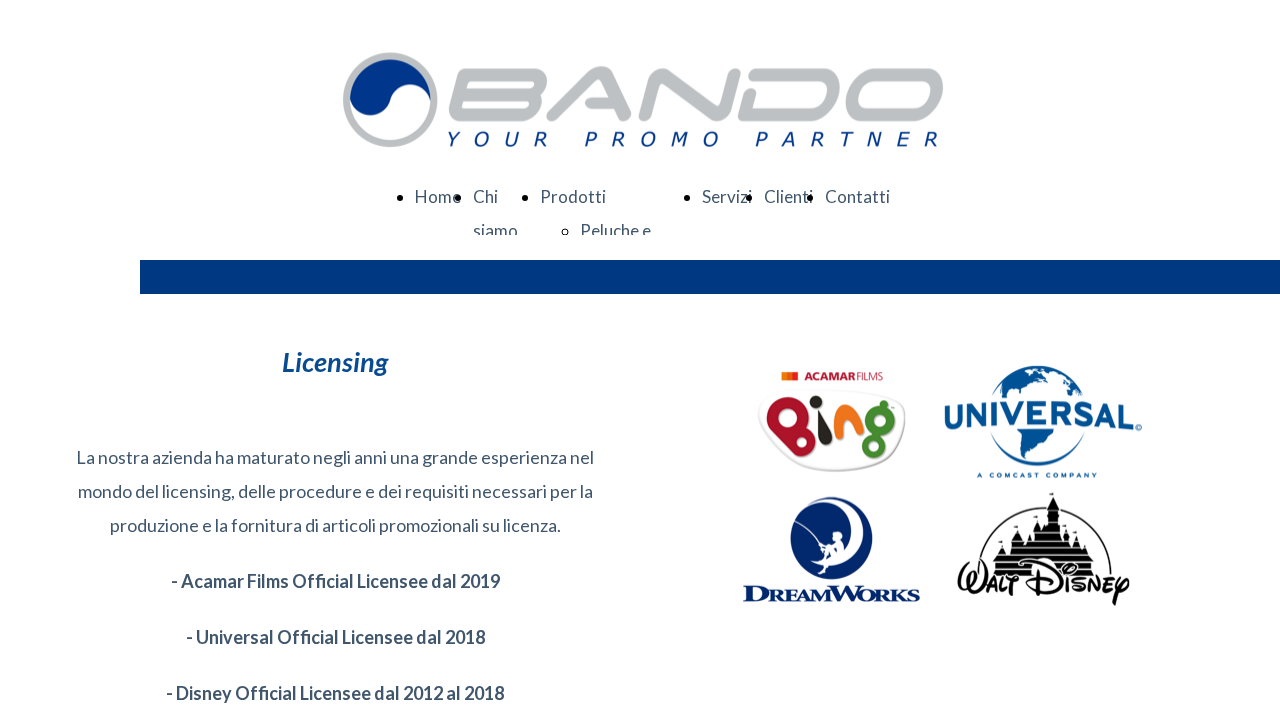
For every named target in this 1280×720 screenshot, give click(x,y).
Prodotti (573, 196)
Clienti (788, 196)
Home (438, 196)
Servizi (727, 196)
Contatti (857, 196)
